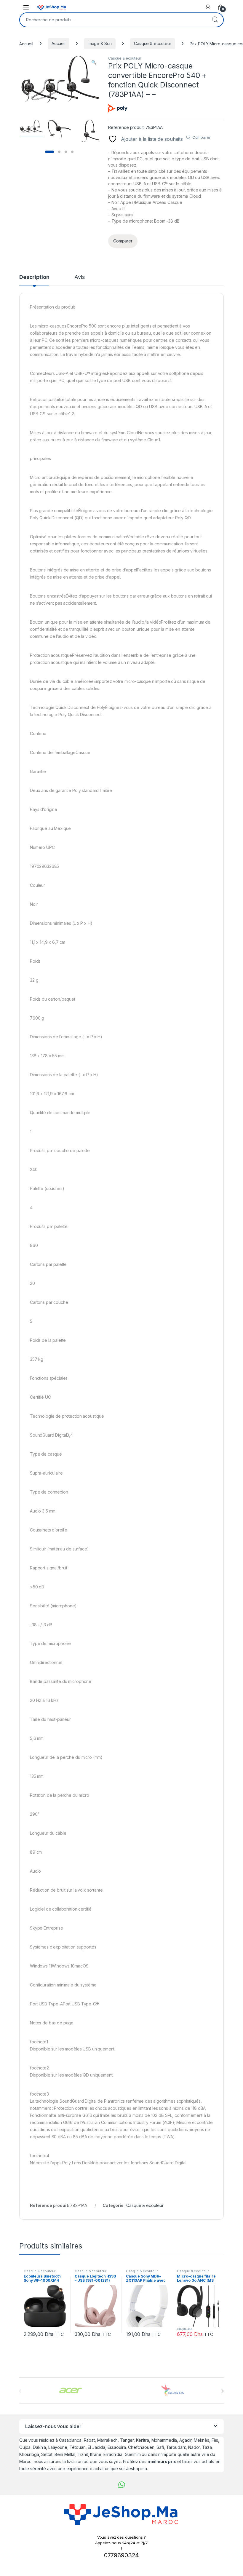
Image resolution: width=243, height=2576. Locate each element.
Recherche (215, 20)
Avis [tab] (79, 277)
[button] (94, 62)
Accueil (26, 43)
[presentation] (222, 2391)
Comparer (202, 137)
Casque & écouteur (153, 43)
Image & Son (100, 43)
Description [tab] (34, 277)
